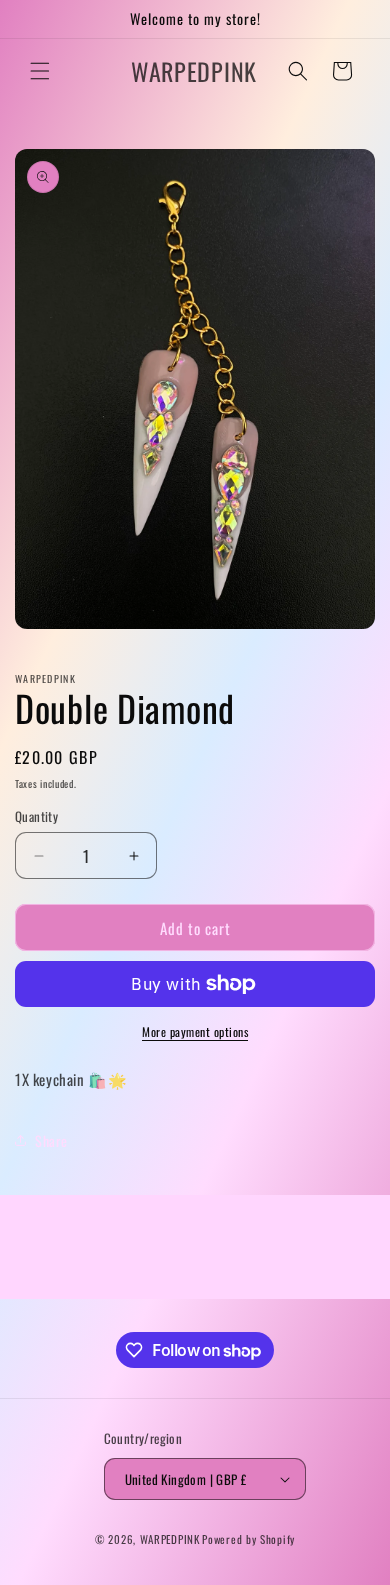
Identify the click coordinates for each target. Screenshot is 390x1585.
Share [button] (51, 1140)
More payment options (195, 1031)
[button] (40, 71)
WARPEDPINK (170, 1539)
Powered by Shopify (248, 1539)
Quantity (36, 816)
